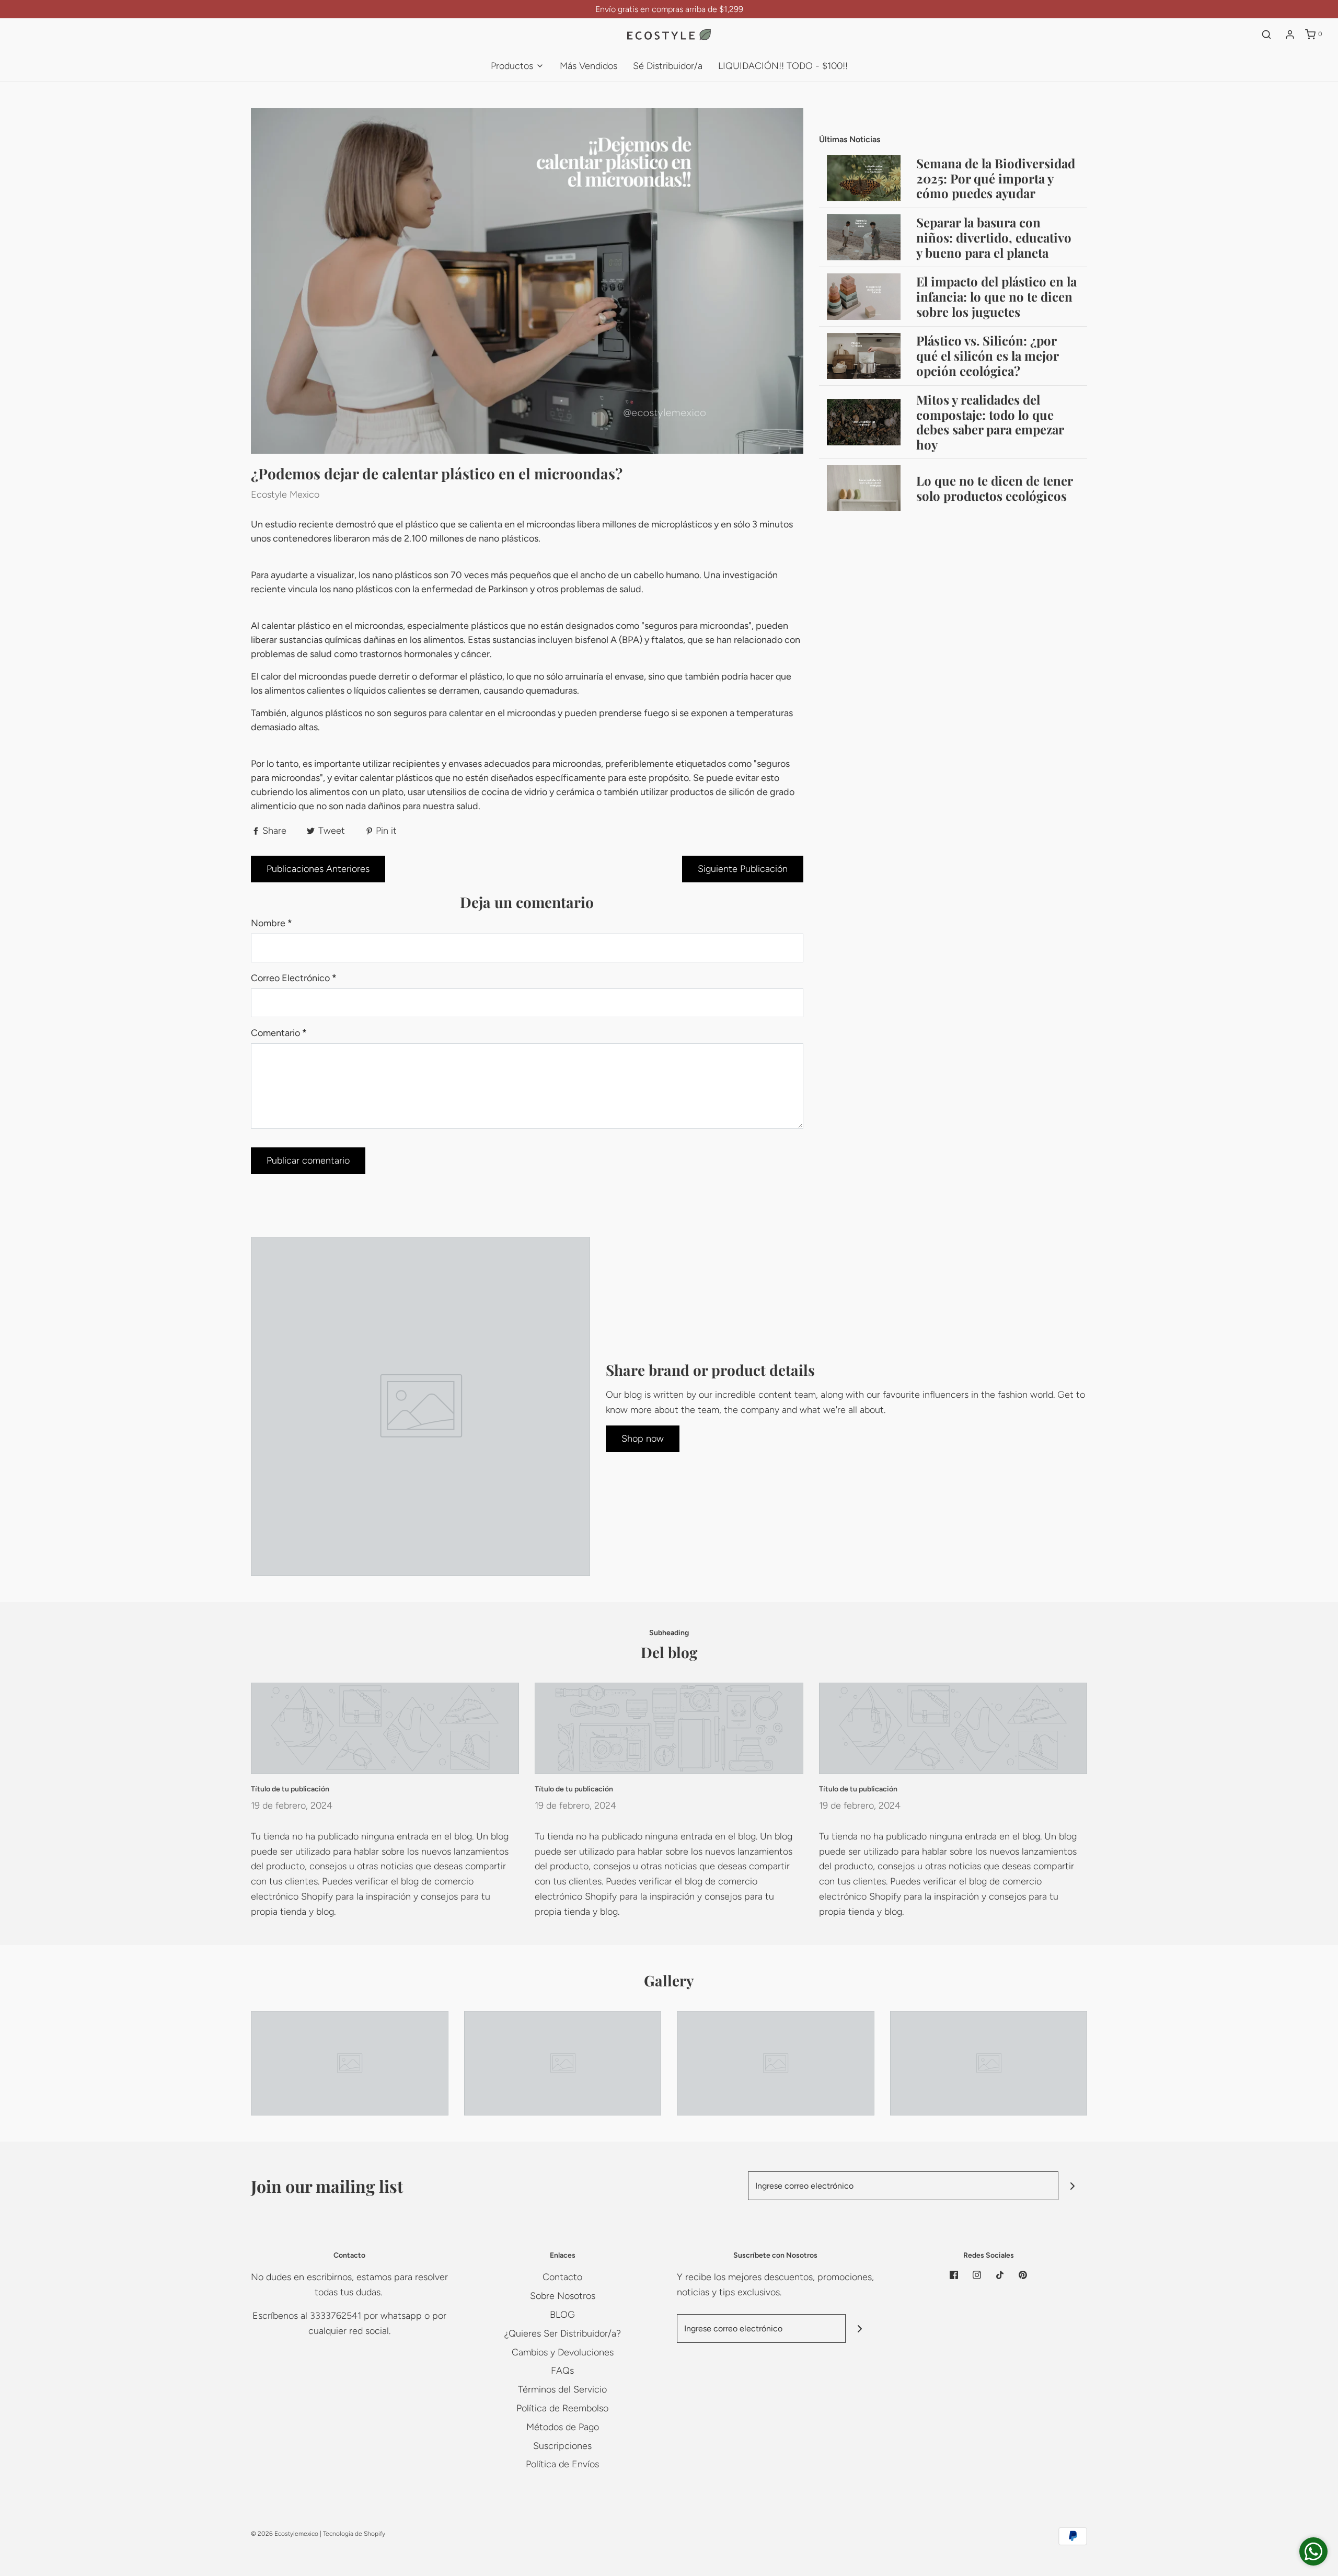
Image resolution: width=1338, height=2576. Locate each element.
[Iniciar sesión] (1290, 34)
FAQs (562, 2371)
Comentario (279, 1033)
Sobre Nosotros (563, 2296)
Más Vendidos (589, 66)
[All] (350, 2063)
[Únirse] (1073, 2186)
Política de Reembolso (562, 2408)
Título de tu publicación (290, 1789)
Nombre (272, 923)
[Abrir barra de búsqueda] (1266, 34)
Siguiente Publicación (743, 869)
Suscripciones (562, 2446)
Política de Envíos (562, 2464)
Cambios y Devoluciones (563, 2352)
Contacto (562, 2277)
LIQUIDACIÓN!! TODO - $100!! (783, 66)
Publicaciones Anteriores (318, 869)
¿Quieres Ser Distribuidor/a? (563, 2333)
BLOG (562, 2315)
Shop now (643, 1439)
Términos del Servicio (562, 2389)
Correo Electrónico (294, 978)
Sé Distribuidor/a (668, 66)
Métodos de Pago (563, 2427)
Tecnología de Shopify (354, 2534)
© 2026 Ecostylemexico (285, 2534)
